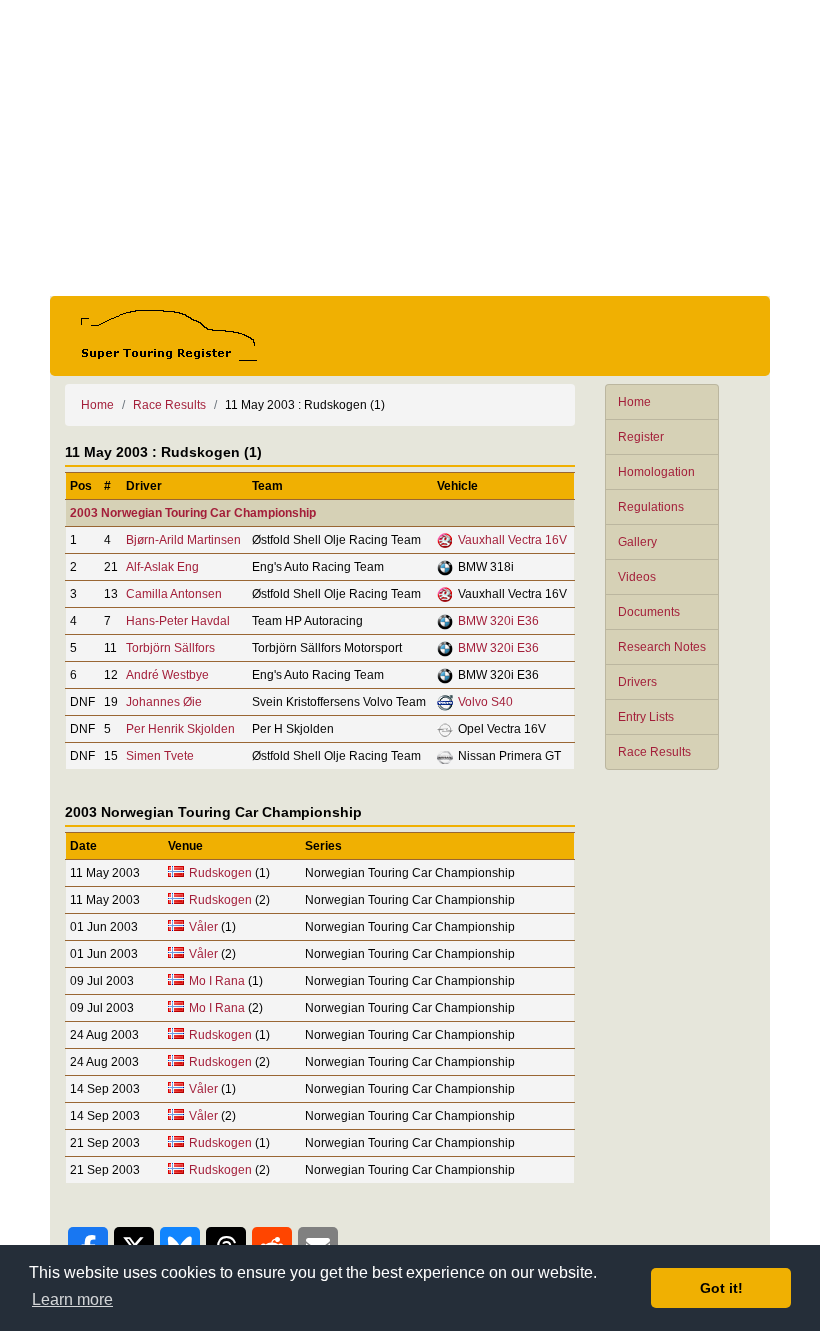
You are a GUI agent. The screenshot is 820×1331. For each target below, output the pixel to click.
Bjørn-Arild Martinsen (183, 540)
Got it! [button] (721, 1288)
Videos (637, 577)
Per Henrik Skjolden (180, 729)
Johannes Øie (164, 702)
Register (641, 437)
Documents (649, 612)
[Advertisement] (410, 148)
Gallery (637, 542)
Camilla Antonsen (174, 594)
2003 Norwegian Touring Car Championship (193, 513)
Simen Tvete (160, 756)
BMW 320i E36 (498, 621)
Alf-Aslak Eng (162, 567)
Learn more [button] (72, 1299)
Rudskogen (220, 873)
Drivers (637, 682)
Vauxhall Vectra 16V (512, 540)
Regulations (651, 507)
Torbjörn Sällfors (170, 648)
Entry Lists (646, 717)
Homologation (656, 472)
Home (634, 402)
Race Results (654, 752)
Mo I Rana (217, 981)
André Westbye (167, 675)
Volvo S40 (485, 702)
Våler (203, 927)
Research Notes (662, 647)
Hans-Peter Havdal (178, 621)
